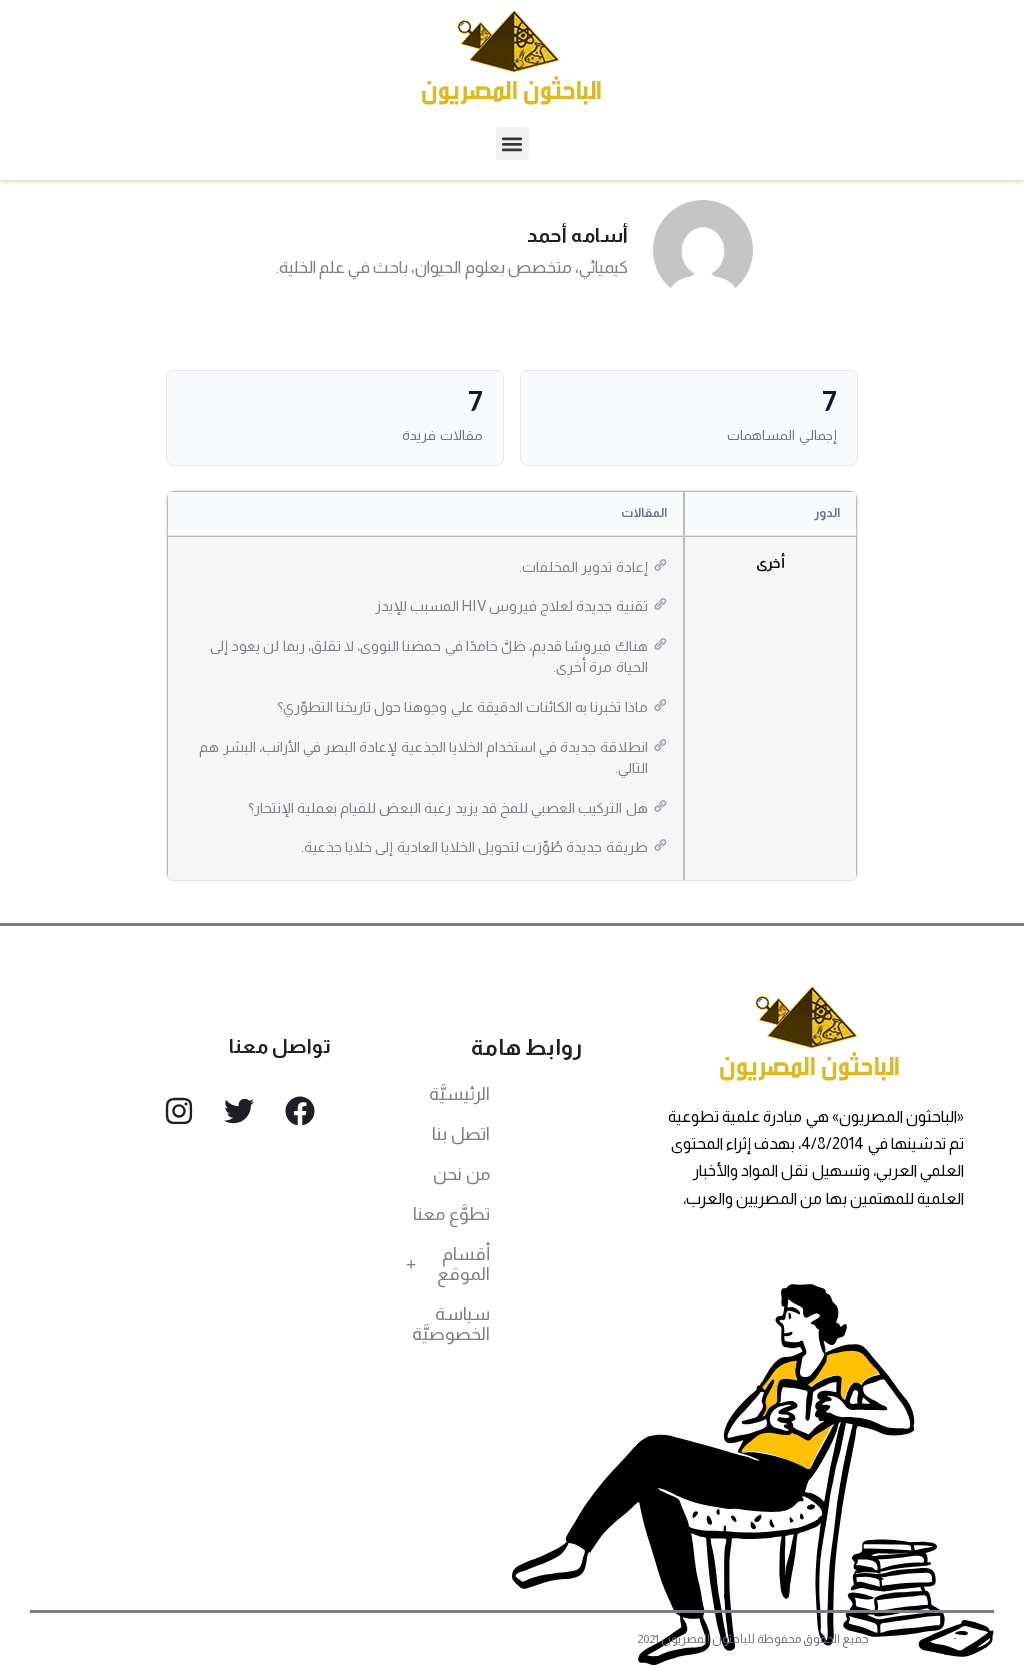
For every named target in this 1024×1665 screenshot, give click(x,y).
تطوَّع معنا (451, 1214)
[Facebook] (300, 1111)
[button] (512, 143)
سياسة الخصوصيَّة (451, 1324)
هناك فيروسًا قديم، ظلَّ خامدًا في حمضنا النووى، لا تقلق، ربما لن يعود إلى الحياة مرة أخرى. (429, 657)
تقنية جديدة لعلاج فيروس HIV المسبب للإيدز (511, 606)
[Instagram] (179, 1111)
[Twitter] (239, 1111)
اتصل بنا (460, 1134)
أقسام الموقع (463, 1264)
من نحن (461, 1174)
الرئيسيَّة (459, 1094)
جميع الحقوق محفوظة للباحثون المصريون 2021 (753, 1639)
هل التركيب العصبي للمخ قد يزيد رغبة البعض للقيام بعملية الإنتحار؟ (448, 808)
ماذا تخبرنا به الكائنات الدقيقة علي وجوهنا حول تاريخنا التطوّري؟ (462, 707)
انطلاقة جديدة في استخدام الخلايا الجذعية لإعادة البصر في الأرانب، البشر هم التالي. (423, 758)
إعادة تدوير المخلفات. (583, 567)
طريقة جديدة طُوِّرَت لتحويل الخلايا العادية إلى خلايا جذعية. (474, 847)
